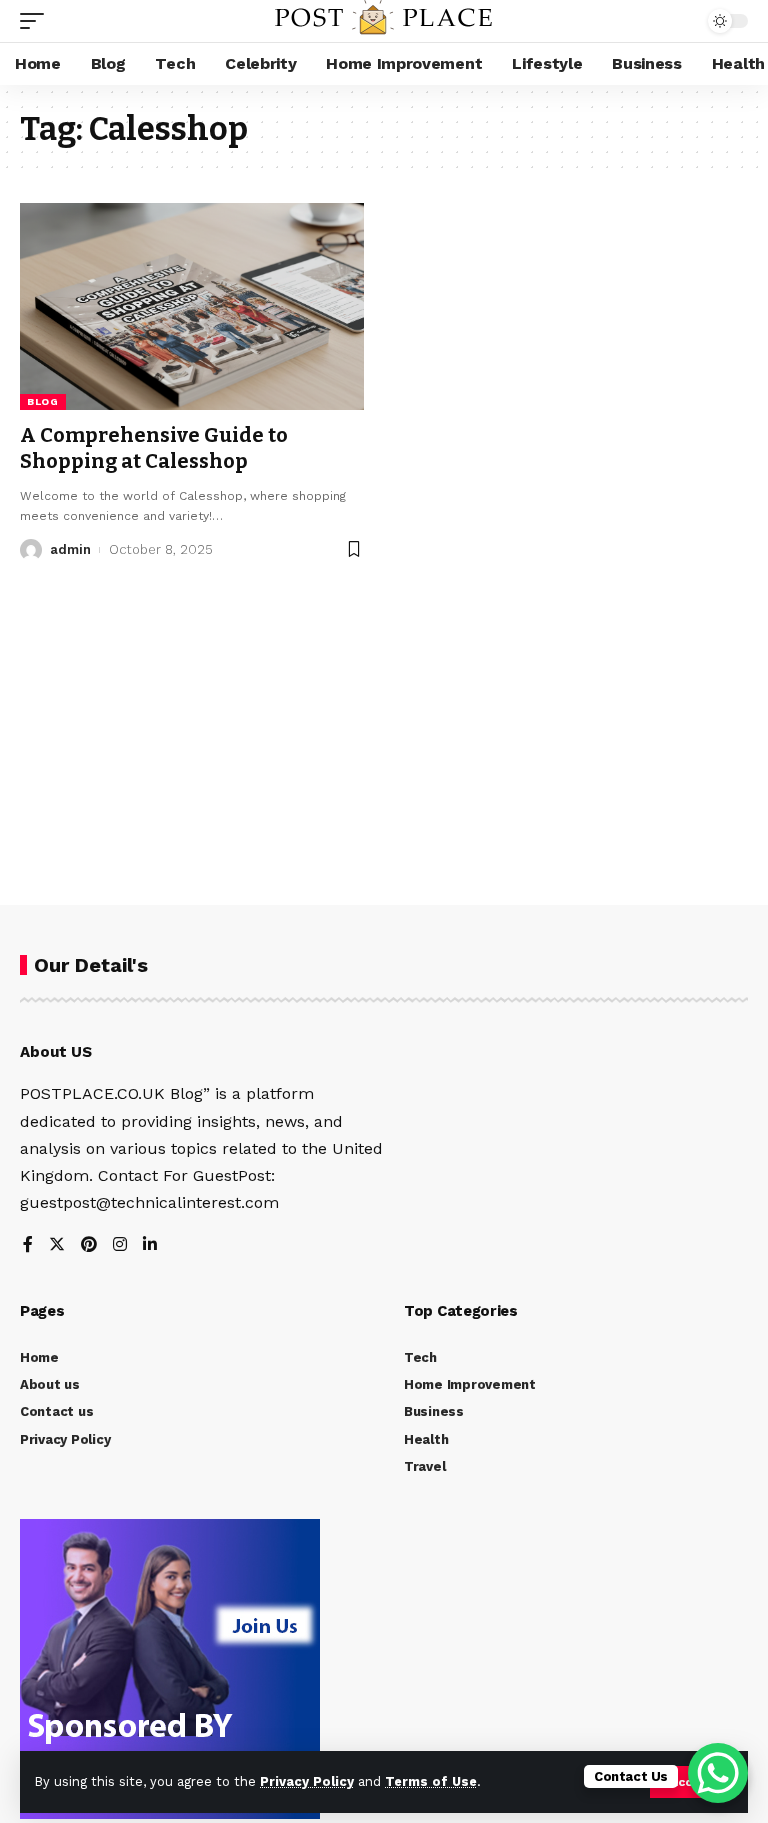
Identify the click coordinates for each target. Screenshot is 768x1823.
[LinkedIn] (150, 1245)
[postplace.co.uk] (383, 21)
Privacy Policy (307, 1781)
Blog (43, 401)
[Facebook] (28, 1245)
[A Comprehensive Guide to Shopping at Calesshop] (192, 306)
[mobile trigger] (37, 21)
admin (70, 549)
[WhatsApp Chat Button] (718, 1773)
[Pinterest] (89, 1245)
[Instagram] (120, 1245)
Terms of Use (431, 1781)
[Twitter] (57, 1245)
